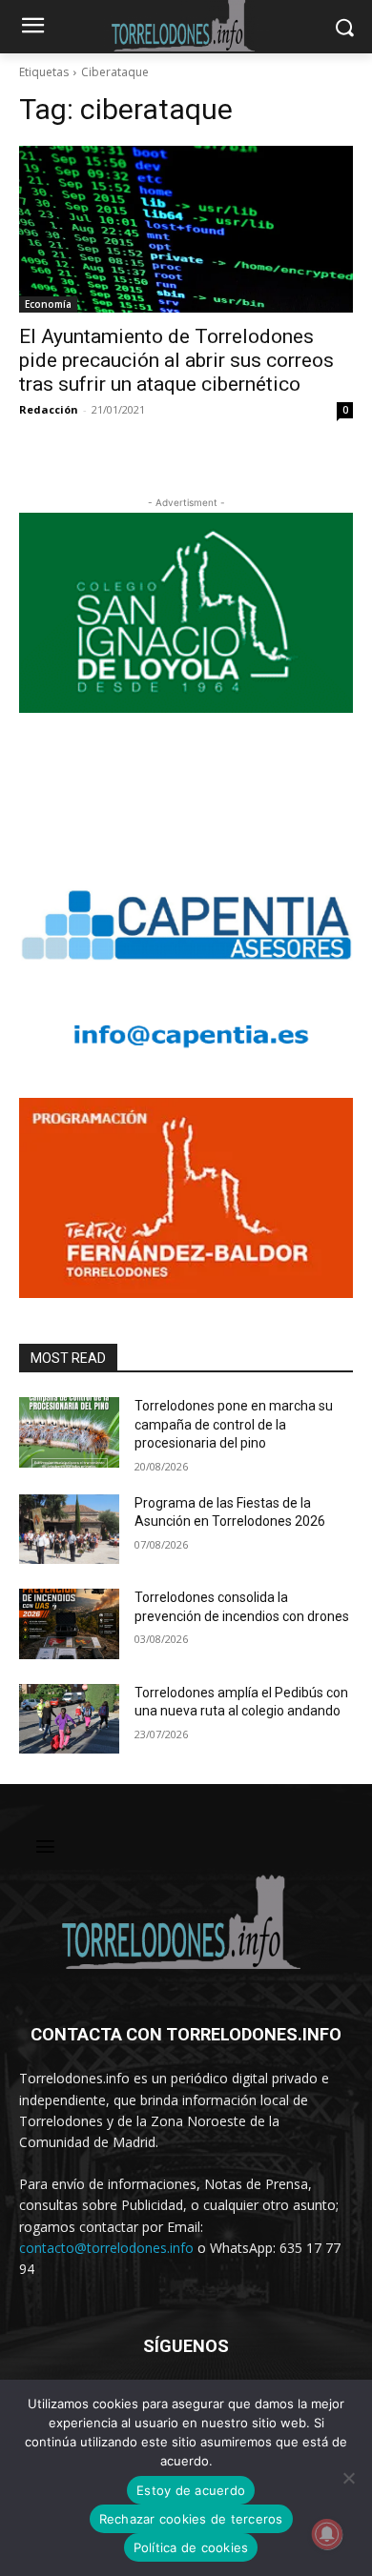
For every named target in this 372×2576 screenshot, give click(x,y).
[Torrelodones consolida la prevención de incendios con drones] (69, 1624)
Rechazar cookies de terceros (191, 2519)
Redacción (49, 409)
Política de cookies (191, 2547)
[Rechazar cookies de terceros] (348, 2478)
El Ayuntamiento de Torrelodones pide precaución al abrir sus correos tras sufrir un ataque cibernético (176, 360)
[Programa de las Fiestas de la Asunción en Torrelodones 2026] (69, 1530)
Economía (48, 304)
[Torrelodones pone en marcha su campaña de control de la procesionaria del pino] (69, 1432)
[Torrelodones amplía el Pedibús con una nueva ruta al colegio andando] (69, 1719)
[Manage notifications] (327, 2534)
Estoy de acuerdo (191, 2490)
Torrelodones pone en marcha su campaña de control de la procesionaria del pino (234, 1424)
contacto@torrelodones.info (106, 2248)
